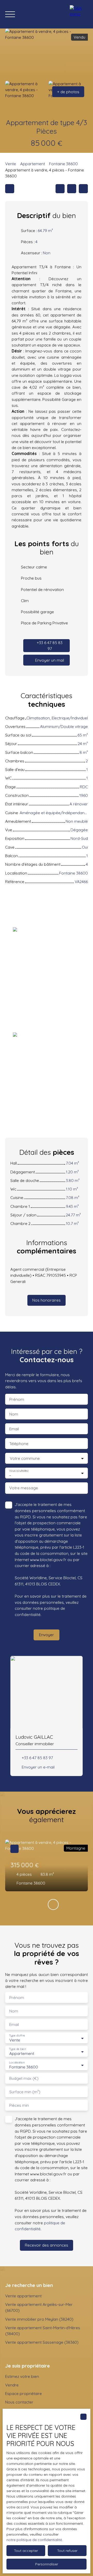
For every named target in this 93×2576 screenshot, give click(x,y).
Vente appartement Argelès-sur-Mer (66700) (39, 2307)
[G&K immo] (79, 14)
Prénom (17, 1399)
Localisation (17, 2063)
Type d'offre (17, 2036)
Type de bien (17, 2049)
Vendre (12, 2385)
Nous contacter (19, 2402)
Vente (11, 164)
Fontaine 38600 (63, 164)
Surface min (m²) (25, 2092)
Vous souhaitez (19, 1471)
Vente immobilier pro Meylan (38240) (39, 2319)
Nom (14, 1414)
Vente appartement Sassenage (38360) (42, 2342)
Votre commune (25, 1458)
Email (14, 1429)
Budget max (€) (24, 2078)
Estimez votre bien (22, 2376)
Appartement (33, 164)
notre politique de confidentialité (34, 2540)
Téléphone (19, 1444)
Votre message (24, 1488)
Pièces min (19, 2105)
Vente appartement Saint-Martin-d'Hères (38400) (43, 2331)
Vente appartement (23, 2296)
